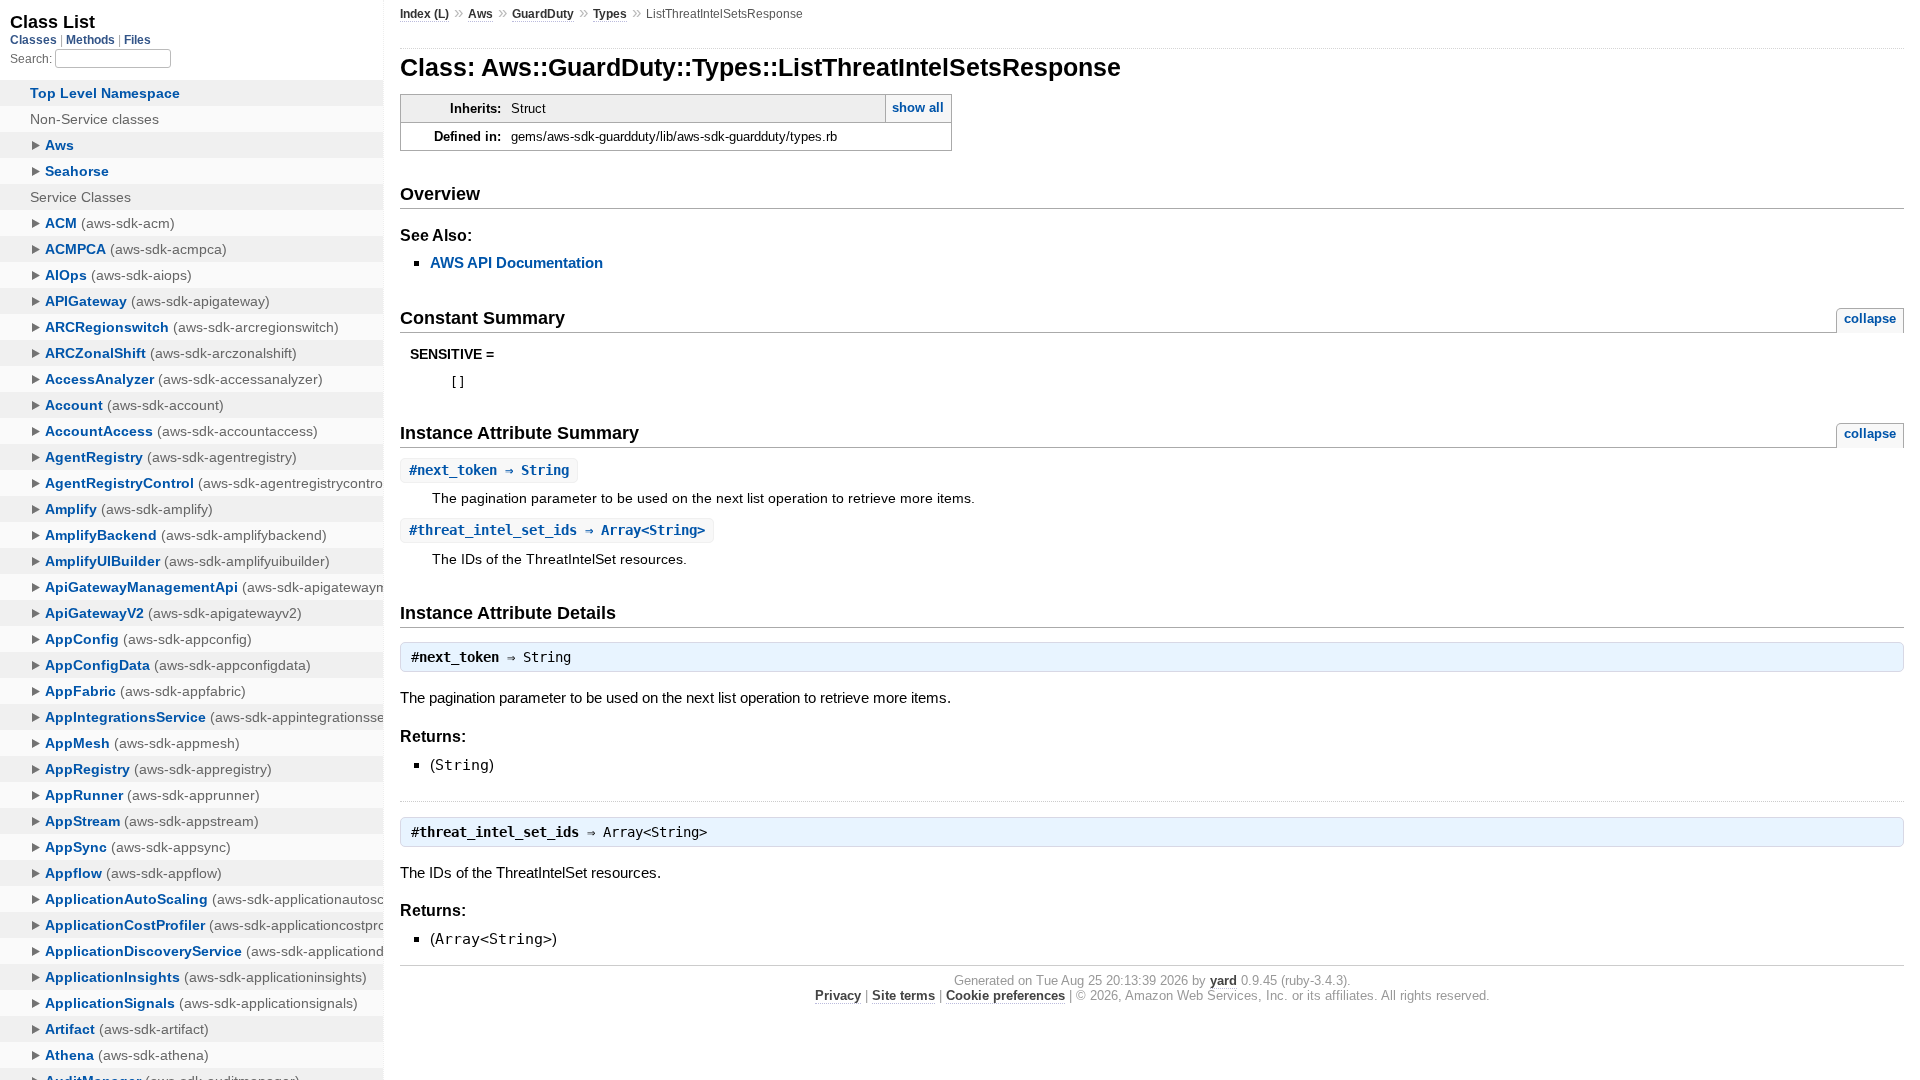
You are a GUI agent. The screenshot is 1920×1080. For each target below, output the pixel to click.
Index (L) (424, 14)
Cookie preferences (1005, 995)
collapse (1870, 318)
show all (918, 107)
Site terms (903, 995)
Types (610, 14)
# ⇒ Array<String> (557, 530)
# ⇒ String (489, 470)
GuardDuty (543, 14)
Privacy (838, 995)
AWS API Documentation (516, 262)
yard (1223, 980)
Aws (480, 14)
